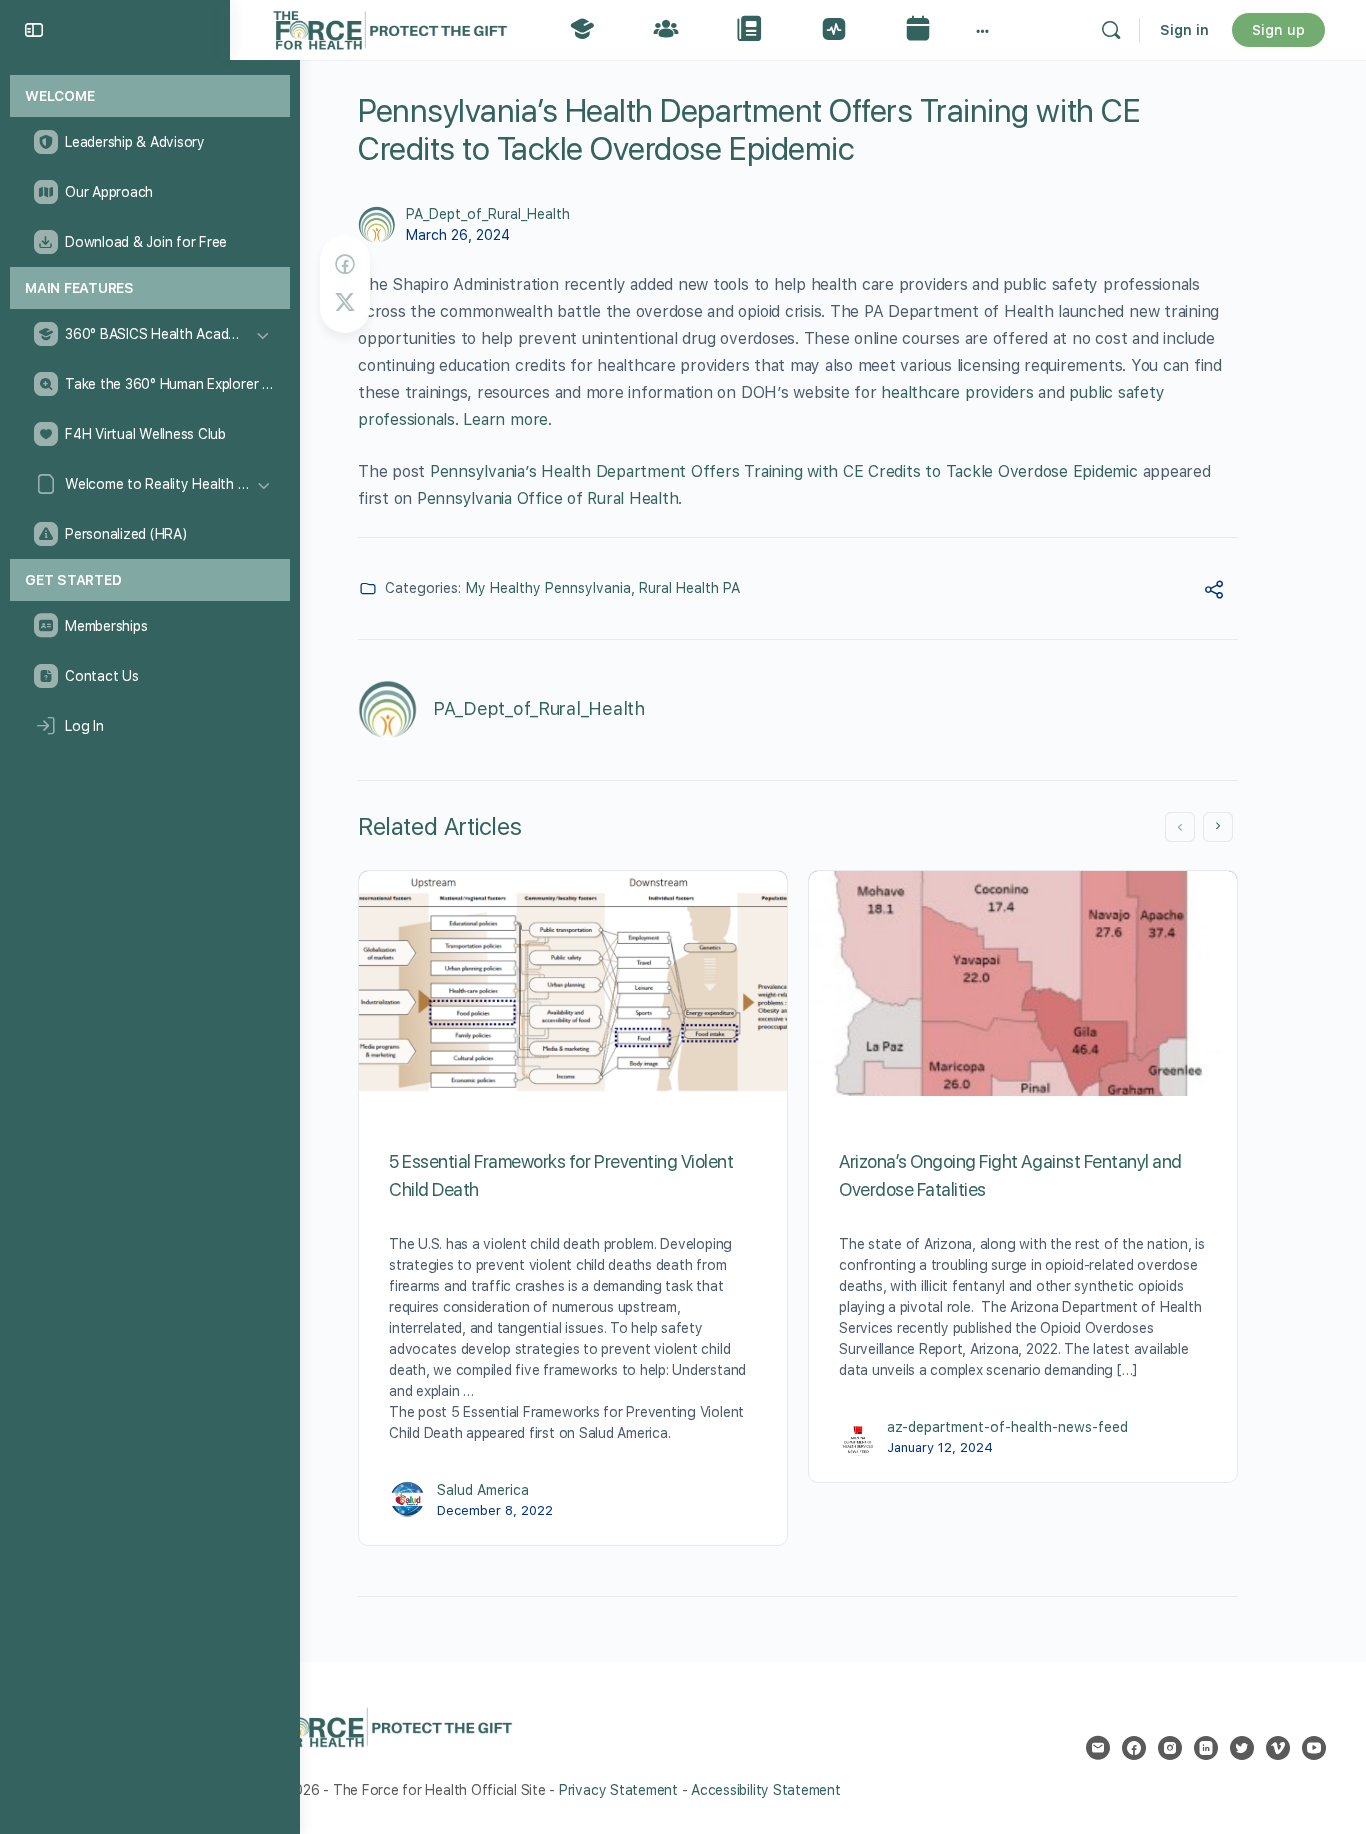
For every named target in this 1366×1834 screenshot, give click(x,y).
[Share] (1214, 592)
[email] (1098, 1748)
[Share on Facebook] (345, 264)
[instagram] (1170, 1748)
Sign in (1184, 30)
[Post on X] (345, 302)
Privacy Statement (618, 1790)
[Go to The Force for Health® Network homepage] (390, 27)
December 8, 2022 (495, 1510)
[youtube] (1314, 1748)
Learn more (505, 419)
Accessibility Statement (765, 1790)
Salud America (483, 1490)
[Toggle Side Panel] (34, 30)
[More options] (982, 30)
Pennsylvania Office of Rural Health (548, 498)
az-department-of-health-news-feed (1007, 1427)
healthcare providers (957, 392)
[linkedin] (1206, 1748)
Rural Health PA (689, 588)
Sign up (1278, 30)
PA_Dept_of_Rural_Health (488, 214)
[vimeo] (1278, 1748)
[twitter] (1242, 1748)
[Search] (1111, 30)
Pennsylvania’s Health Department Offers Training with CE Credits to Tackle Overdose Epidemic (784, 471)
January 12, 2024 (940, 1447)
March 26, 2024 (458, 235)
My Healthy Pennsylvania (548, 588)
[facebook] (1134, 1748)
